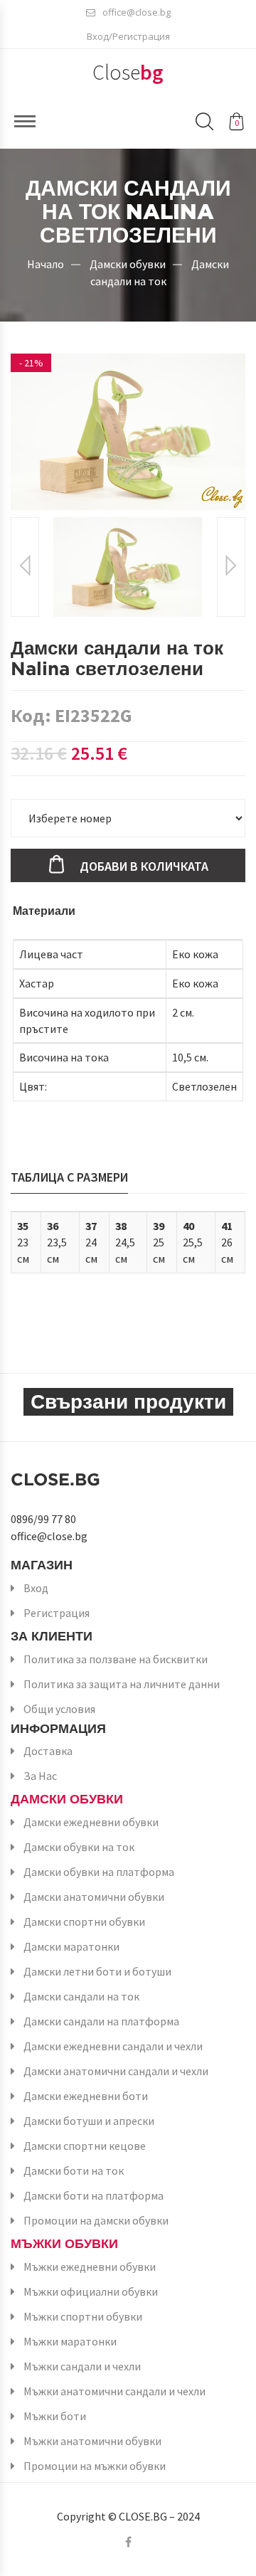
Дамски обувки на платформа (99, 1872)
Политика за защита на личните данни (122, 1684)
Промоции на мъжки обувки (95, 2466)
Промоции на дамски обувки (96, 2220)
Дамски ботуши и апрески (89, 2121)
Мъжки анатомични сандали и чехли (114, 2391)
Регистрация (57, 1613)
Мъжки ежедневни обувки (90, 2267)
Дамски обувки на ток (79, 1847)
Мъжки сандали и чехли (82, 2366)
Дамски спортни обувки (84, 1922)
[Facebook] (128, 2542)
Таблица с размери (69, 1177)
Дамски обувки (128, 263)
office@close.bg (137, 12)
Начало (46, 263)
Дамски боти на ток (74, 2170)
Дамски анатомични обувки (94, 1897)
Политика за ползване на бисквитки (116, 1659)
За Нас (40, 1776)
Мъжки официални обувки (91, 2291)
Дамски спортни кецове (85, 2146)
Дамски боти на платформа (94, 2195)
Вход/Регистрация (128, 36)
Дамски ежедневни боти (86, 2096)
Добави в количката (144, 866)
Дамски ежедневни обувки (91, 1822)
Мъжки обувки (64, 2243)
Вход (36, 1588)
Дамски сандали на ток (81, 1996)
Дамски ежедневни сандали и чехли (113, 2046)
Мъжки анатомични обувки (92, 2441)
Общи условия (59, 1709)
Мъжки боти (55, 2416)
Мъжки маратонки (70, 2341)
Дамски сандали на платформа (101, 2021)
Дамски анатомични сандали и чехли (116, 2071)
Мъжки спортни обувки (83, 2316)
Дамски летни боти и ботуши (97, 1971)
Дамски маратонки (71, 1946)
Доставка (48, 1751)
